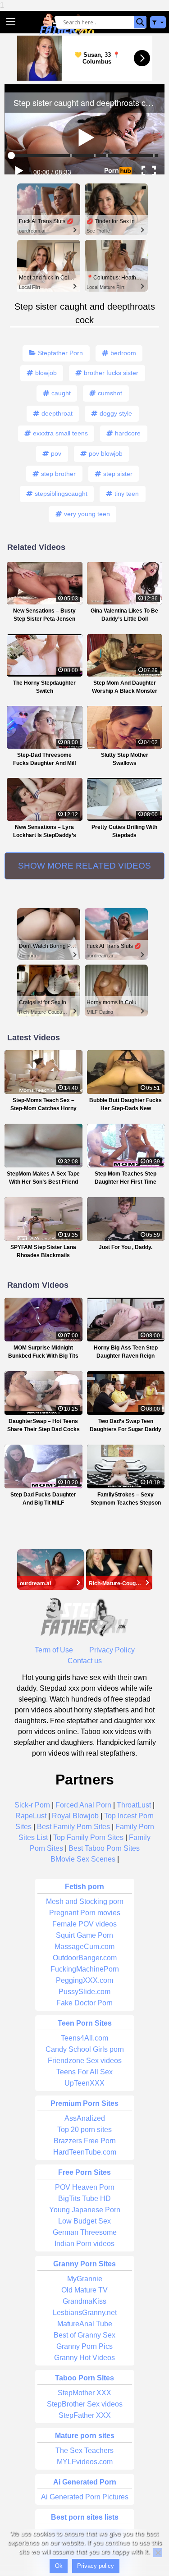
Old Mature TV (84, 2290)
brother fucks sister (111, 373)
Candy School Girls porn (85, 2049)
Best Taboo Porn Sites (104, 1848)
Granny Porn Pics (84, 2346)
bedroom (123, 353)
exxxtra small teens (60, 433)
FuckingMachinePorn (85, 1969)
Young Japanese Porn (85, 2210)
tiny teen (127, 494)
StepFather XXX (85, 2415)
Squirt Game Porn (84, 1935)
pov (56, 453)
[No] (158, 2553)
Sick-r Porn (32, 1805)
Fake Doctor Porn (84, 2003)
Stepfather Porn (60, 353)
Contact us (85, 1661)
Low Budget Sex (84, 2221)
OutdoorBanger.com (85, 1958)
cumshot (110, 393)
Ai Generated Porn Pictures (85, 2497)
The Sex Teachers (84, 2450)
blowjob (46, 373)
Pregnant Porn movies (85, 1913)
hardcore (128, 433)
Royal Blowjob (75, 1816)
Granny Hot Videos (84, 2358)
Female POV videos (84, 1924)
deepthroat (57, 413)
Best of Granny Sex (84, 2335)
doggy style (116, 413)
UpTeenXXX (84, 2083)
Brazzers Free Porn (85, 2141)
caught (61, 393)
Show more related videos (84, 866)
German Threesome (85, 2232)
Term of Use (54, 1650)
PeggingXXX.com (84, 1980)
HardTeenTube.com (85, 2152)
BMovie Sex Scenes (83, 1859)
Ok (59, 2566)
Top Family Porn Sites (88, 1837)
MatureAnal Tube (85, 2324)
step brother (58, 474)
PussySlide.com (84, 1992)
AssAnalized (85, 2118)
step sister (118, 474)
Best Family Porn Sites (73, 1827)
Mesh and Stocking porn (85, 1901)
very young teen (87, 514)
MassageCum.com (84, 1947)
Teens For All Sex (84, 2072)
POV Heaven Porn (85, 2187)
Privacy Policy (112, 1650)
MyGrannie (85, 2279)
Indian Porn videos (84, 2244)
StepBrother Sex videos (85, 2404)
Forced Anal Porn (83, 1805)
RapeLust (31, 1816)
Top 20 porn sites (84, 2130)
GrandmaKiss (84, 2301)
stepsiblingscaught (61, 494)
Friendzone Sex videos (85, 2061)
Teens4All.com (84, 2038)
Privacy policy (96, 2566)
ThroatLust (134, 1805)
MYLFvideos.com (85, 2462)
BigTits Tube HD (84, 2199)
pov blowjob (106, 453)
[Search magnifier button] (140, 22)
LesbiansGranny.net (85, 2313)
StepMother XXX (84, 2393)
